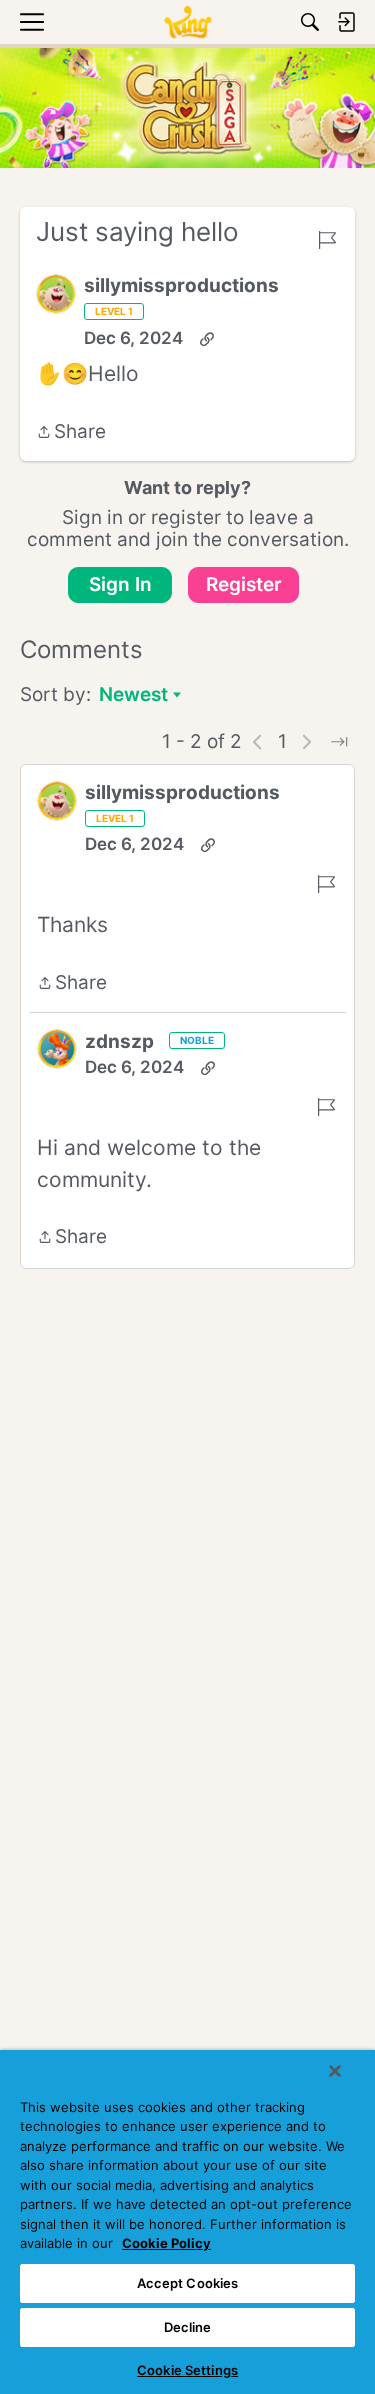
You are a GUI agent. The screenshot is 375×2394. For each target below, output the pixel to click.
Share (71, 433)
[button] (56, 294)
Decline (188, 2327)
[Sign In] (346, 22)
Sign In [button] (120, 584)
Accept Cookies (188, 2283)
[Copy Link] (207, 339)
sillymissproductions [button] (181, 285)
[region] (187, 2222)
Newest (133, 696)
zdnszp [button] (119, 1041)
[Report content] (327, 240)
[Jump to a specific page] (339, 742)
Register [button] (244, 584)
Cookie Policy (166, 2243)
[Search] (310, 22)
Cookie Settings (187, 2370)
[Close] (335, 2071)
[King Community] (187, 22)
